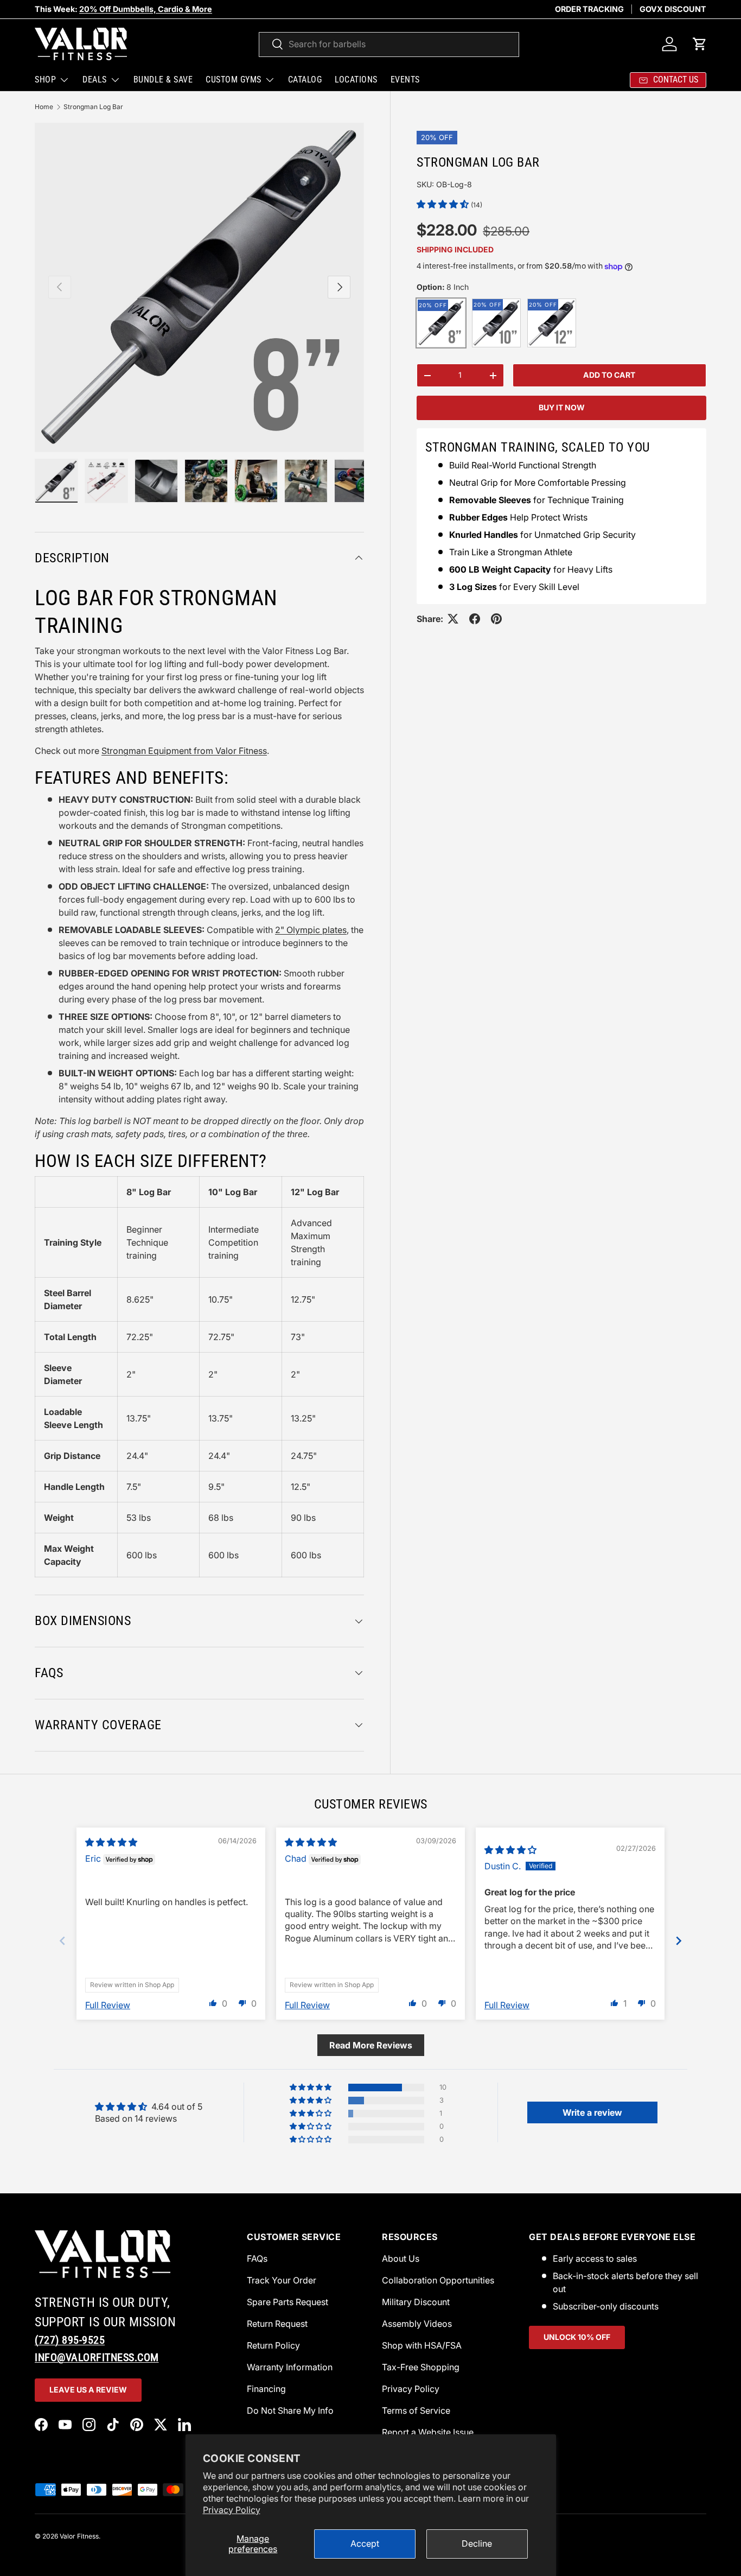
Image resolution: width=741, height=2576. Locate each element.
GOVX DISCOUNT (673, 9)
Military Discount (416, 2302)
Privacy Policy (232, 2510)
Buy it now (562, 407)
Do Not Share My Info (290, 2410)
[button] (700, 44)
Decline (477, 2543)
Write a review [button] (592, 2112)
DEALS (95, 80)
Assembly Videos (417, 2324)
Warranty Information (290, 2367)
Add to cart (609, 375)
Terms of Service (416, 2410)
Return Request (277, 2324)
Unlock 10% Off (577, 2337)
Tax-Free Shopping (421, 2367)
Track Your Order (282, 2280)
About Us (401, 2258)
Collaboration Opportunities (438, 2280)
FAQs (257, 2258)
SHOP (45, 80)
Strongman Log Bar (93, 107)
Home (44, 107)
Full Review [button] (108, 2005)
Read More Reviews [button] (371, 2045)
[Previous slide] (62, 1941)
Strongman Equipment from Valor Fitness (184, 751)
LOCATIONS (356, 80)
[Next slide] (679, 1941)
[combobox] (389, 44)
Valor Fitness (79, 2536)
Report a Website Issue (428, 2432)
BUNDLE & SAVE (163, 80)
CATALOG (305, 80)
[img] (111, 1842)
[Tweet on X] (453, 619)
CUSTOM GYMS (234, 80)
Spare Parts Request (288, 2302)
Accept (365, 2543)
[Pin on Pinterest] (496, 619)
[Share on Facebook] (475, 619)
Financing (266, 2389)
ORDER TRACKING (589, 9)
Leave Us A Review (88, 2390)
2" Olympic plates (311, 930)
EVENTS (405, 80)
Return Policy (273, 2345)
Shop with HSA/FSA (422, 2345)
